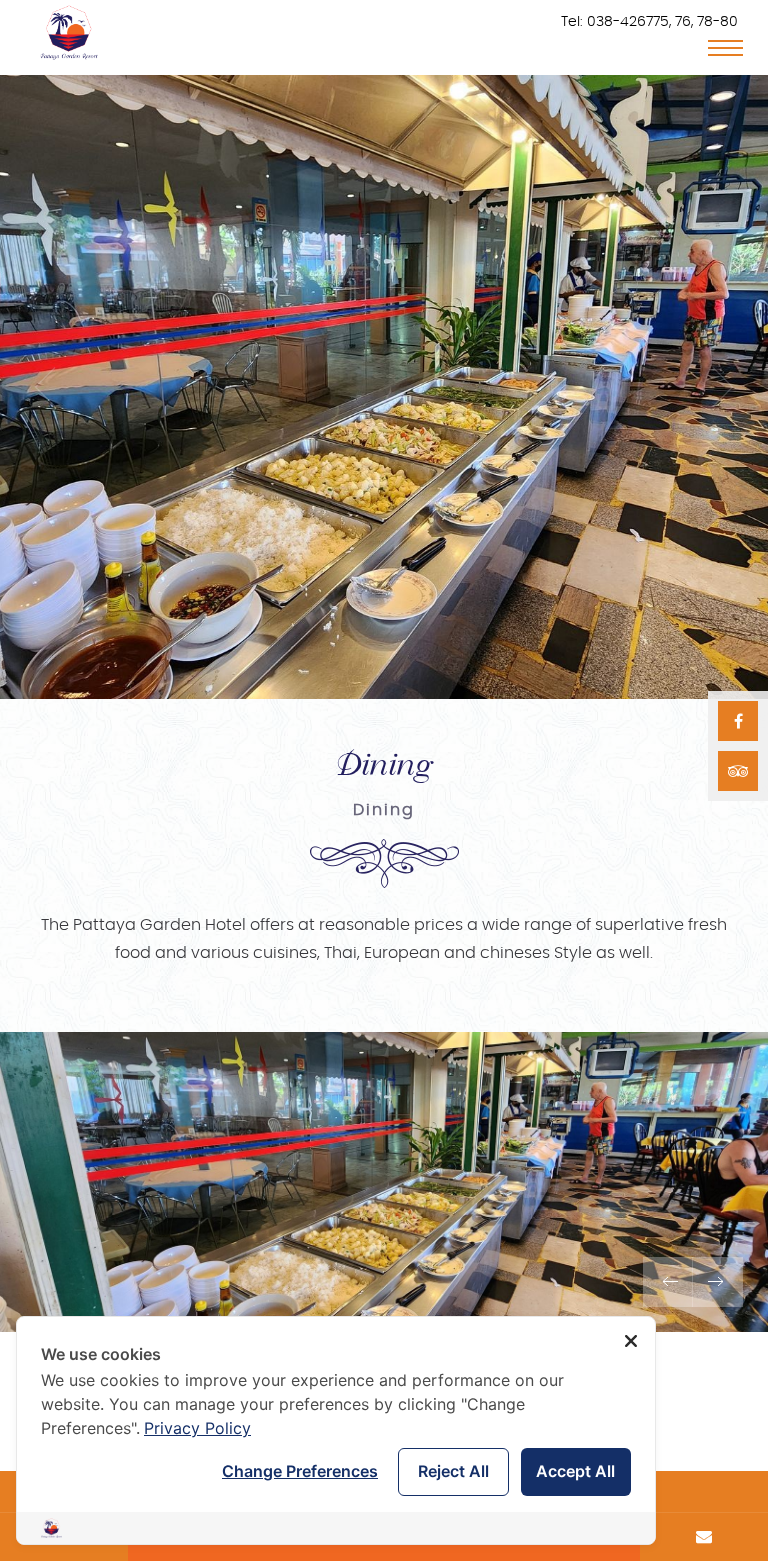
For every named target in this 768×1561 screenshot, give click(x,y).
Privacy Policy (197, 1428)
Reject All (453, 1471)
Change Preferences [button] (300, 1471)
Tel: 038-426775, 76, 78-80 (649, 22)
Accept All (575, 1471)
